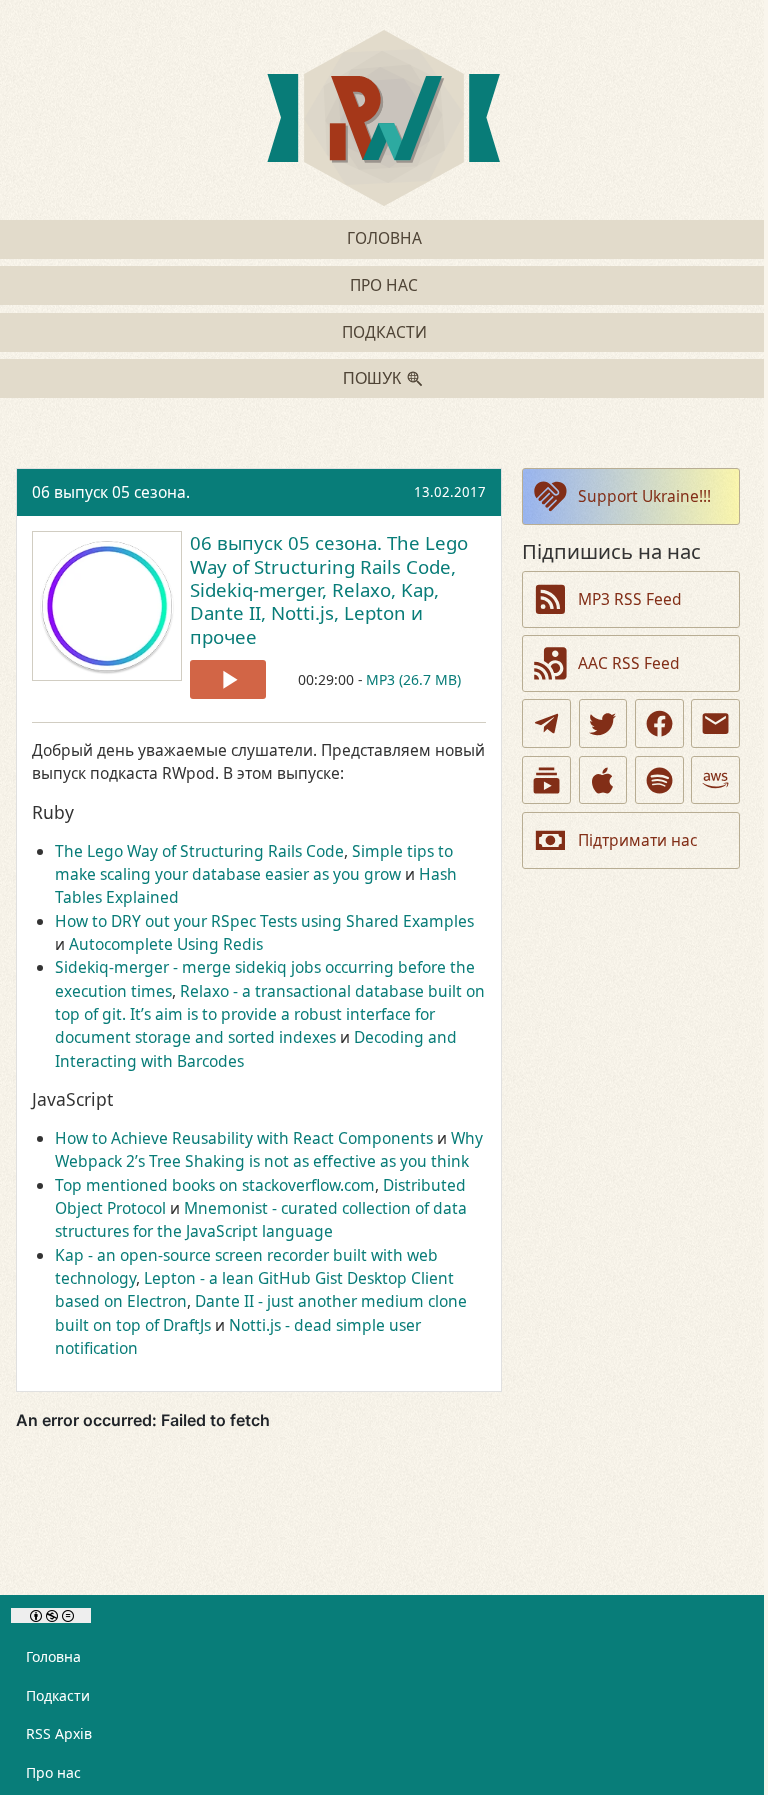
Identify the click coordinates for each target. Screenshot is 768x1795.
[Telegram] (546, 723)
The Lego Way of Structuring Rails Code (199, 851)
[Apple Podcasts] (603, 780)
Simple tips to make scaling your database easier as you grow (254, 862)
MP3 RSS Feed (630, 599)
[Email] (715, 723)
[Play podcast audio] (228, 679)
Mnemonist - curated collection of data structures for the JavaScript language (261, 1219)
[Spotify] (659, 780)
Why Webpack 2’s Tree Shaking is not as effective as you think (269, 1149)
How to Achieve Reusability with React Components (244, 1138)
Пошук (372, 378)
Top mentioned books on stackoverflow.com (215, 1185)
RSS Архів (59, 1733)
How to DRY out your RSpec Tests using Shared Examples (264, 921)
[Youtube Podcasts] (546, 780)
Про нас (384, 285)
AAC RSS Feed (629, 663)
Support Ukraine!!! (644, 496)
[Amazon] (715, 780)
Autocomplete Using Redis (166, 944)
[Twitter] (603, 723)
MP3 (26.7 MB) (413, 679)
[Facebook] (659, 723)
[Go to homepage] (383, 121)
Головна (384, 238)
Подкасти (384, 332)
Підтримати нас (637, 840)
